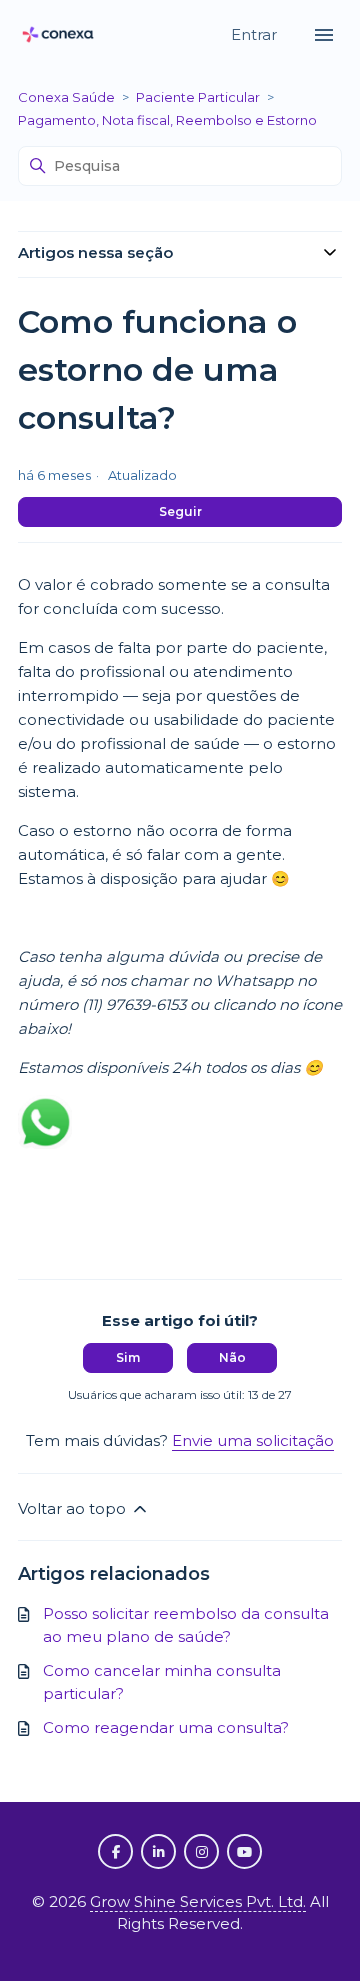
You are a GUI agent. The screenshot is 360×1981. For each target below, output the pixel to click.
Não (232, 1357)
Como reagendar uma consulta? (166, 1727)
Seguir (180, 511)
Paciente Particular (198, 97)
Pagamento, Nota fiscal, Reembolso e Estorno (167, 120)
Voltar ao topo (74, 1508)
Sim (128, 1357)
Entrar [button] (256, 34)
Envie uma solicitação (253, 1440)
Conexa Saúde (66, 97)
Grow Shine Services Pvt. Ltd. (198, 1901)
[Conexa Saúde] (58, 35)
